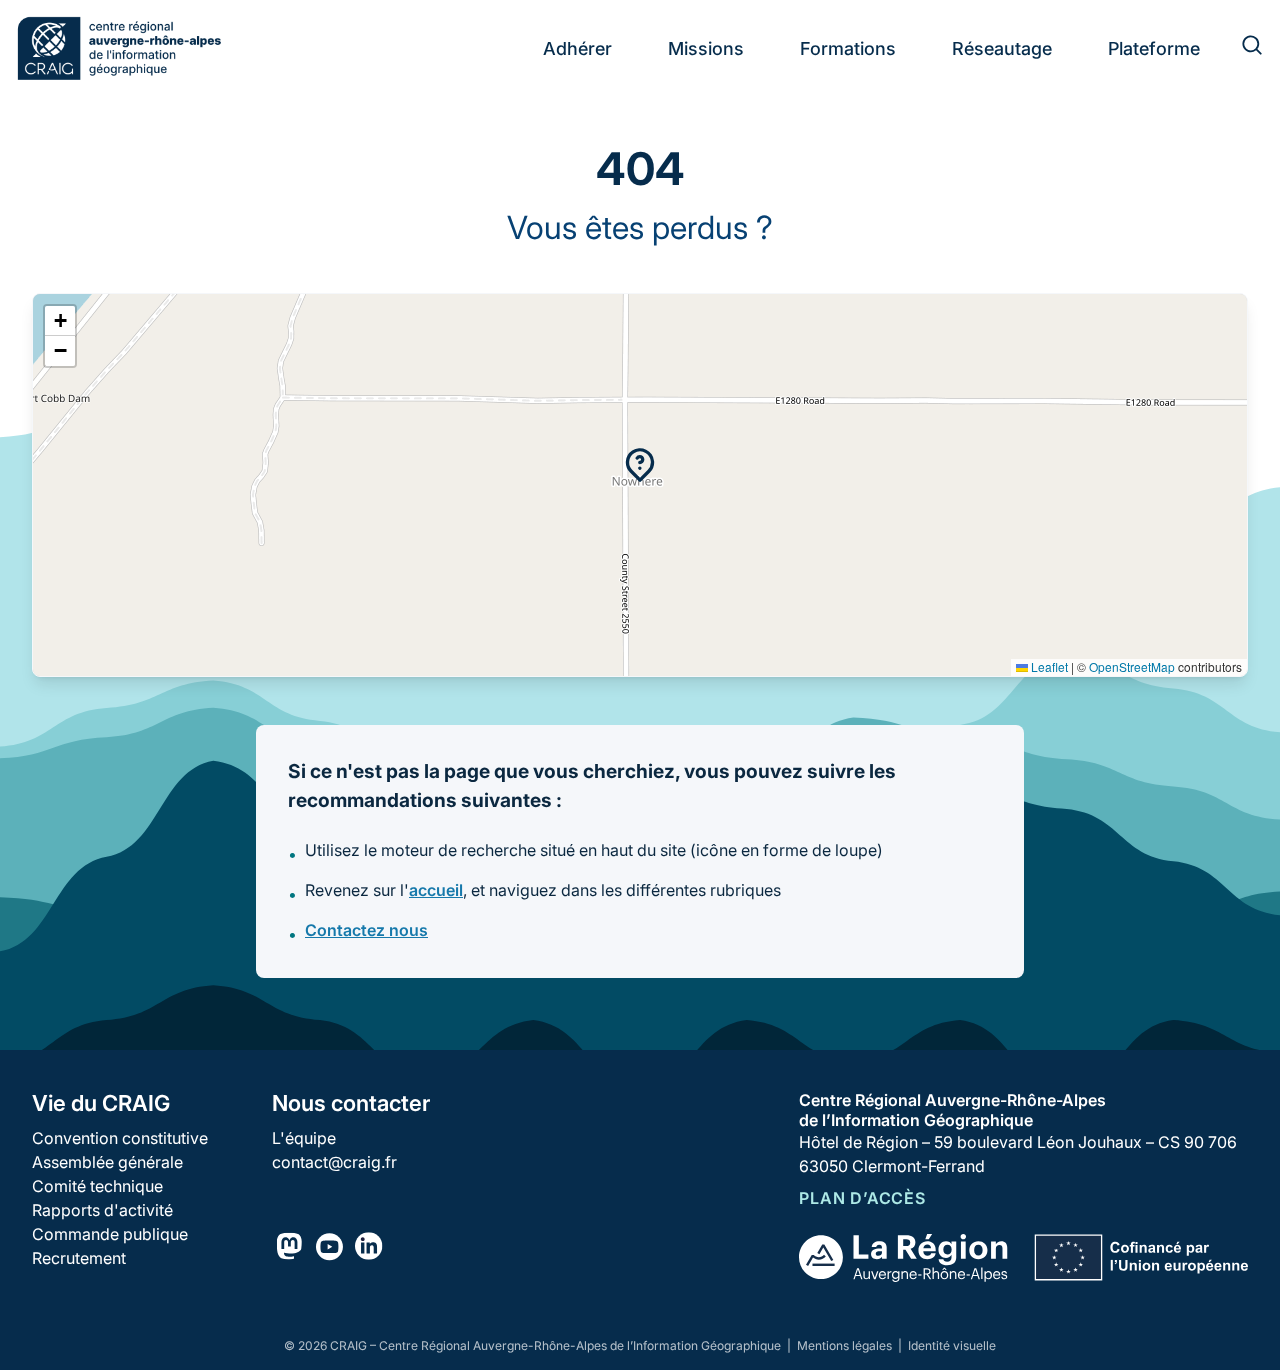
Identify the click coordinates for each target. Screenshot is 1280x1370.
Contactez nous (366, 930)
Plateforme (1154, 48)
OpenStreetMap (1132, 666)
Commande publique (110, 1234)
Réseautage (1002, 48)
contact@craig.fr (334, 1162)
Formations (848, 48)
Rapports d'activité (102, 1210)
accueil (436, 890)
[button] (640, 465)
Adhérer (577, 48)
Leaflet (1048, 666)
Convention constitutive (120, 1138)
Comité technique (97, 1186)
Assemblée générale (107, 1162)
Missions (706, 48)
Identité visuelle (952, 1345)
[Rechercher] (1240, 48)
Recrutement (79, 1258)
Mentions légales (846, 1345)
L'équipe (304, 1138)
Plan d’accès (862, 1198)
